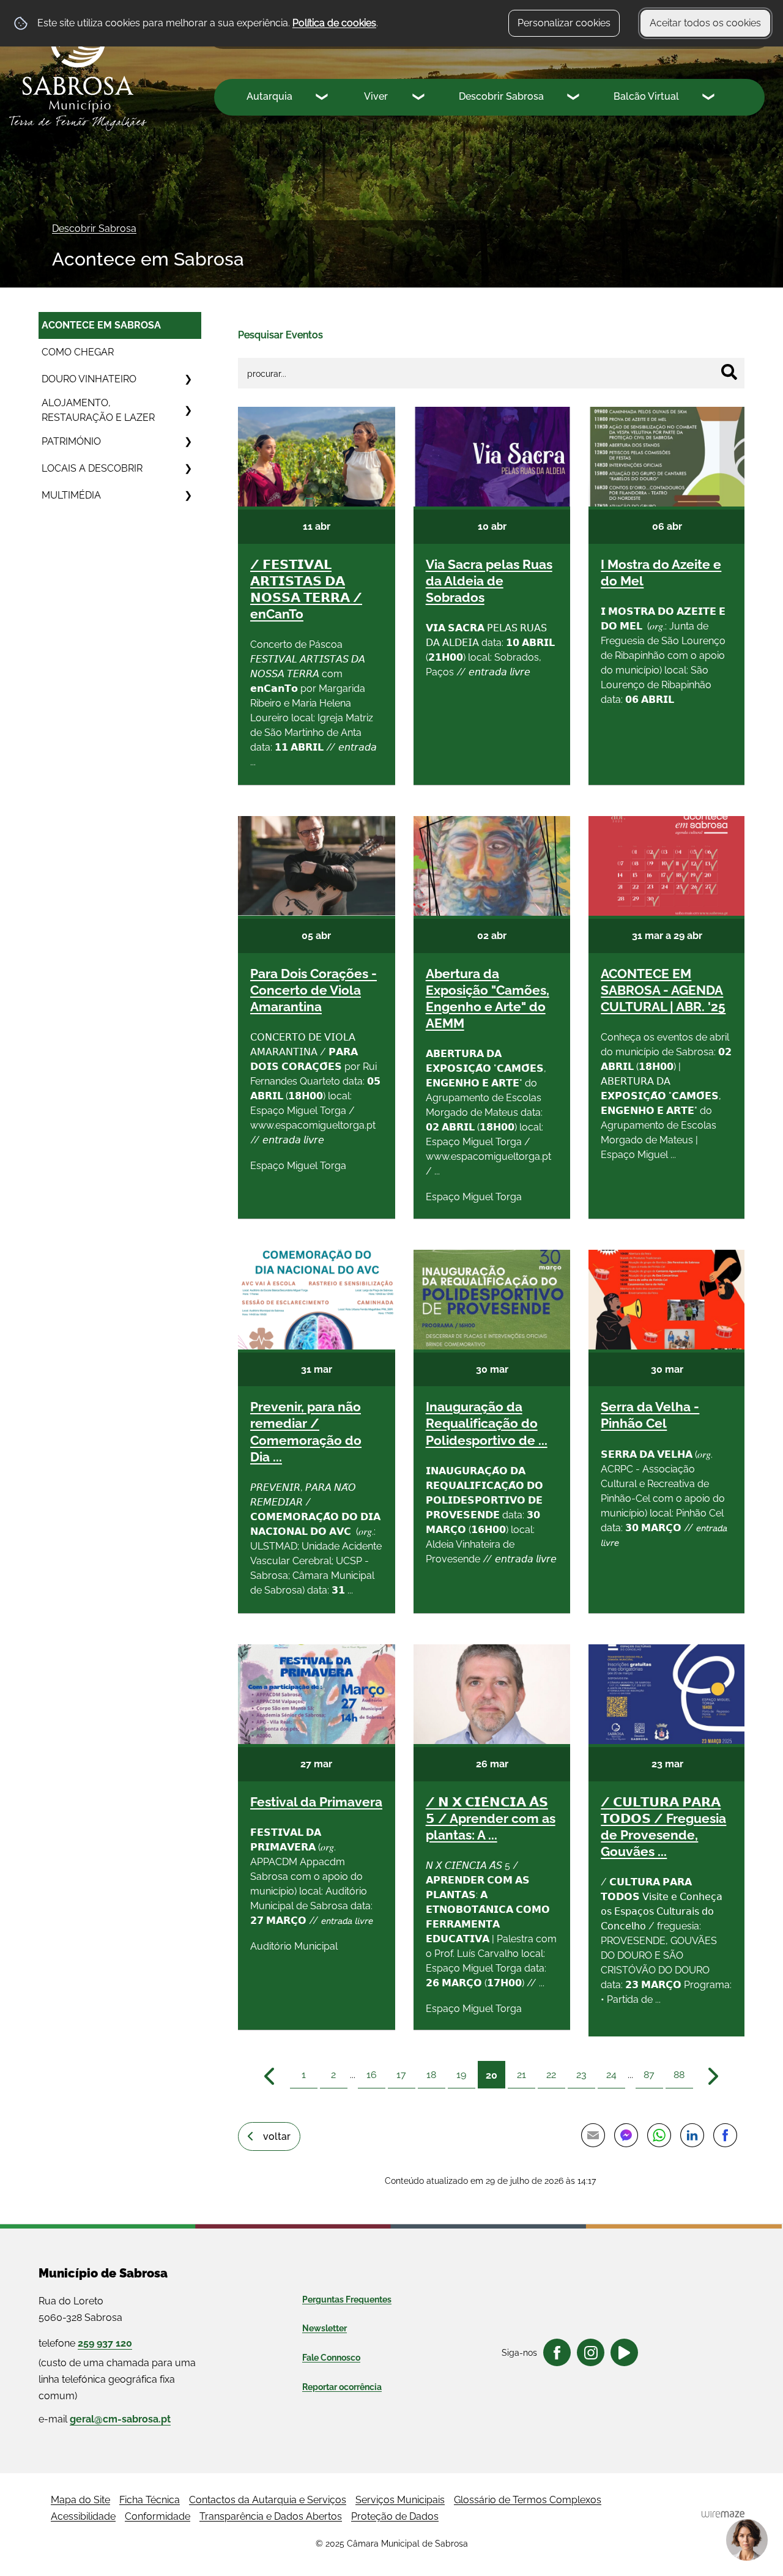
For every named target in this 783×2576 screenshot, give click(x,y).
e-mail (105, 2419)
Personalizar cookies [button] (564, 23)
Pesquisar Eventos (280, 335)
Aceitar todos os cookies (705, 23)
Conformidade (158, 2516)
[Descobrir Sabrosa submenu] (574, 98)
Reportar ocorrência (342, 2387)
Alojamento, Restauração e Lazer (98, 410)
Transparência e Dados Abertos (271, 2516)
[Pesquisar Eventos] (729, 372)
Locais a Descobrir (92, 468)
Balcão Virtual (646, 96)
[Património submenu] (188, 442)
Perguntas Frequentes (347, 2299)
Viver (376, 96)
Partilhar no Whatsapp (659, 2136)
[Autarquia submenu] (323, 98)
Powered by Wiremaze (723, 2514)
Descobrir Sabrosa (501, 96)
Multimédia (71, 495)
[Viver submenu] (420, 98)
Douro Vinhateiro (89, 379)
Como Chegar (78, 352)
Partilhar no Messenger (626, 2136)
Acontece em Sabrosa (101, 325)
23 (581, 2075)
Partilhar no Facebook (725, 2136)
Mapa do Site (80, 2500)
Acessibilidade (83, 2516)
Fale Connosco (331, 2358)
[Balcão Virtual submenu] (710, 98)
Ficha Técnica (150, 2500)
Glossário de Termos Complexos (528, 2500)
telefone (85, 2343)
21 (521, 2075)
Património (71, 441)
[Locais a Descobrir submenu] (188, 469)
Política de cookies (334, 23)
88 (679, 2075)
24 (611, 2075)
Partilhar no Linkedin (692, 2136)
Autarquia (269, 96)
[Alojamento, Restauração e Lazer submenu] (188, 410)
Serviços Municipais (400, 2500)
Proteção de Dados (395, 2516)
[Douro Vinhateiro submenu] (188, 379)
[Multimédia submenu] (188, 496)
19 (461, 2075)
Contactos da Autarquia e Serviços (268, 2500)
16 (372, 2075)
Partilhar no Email (593, 2136)
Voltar (277, 2136)
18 (431, 2075)
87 (649, 2075)
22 (551, 2075)
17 (401, 2075)
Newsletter (325, 2328)
